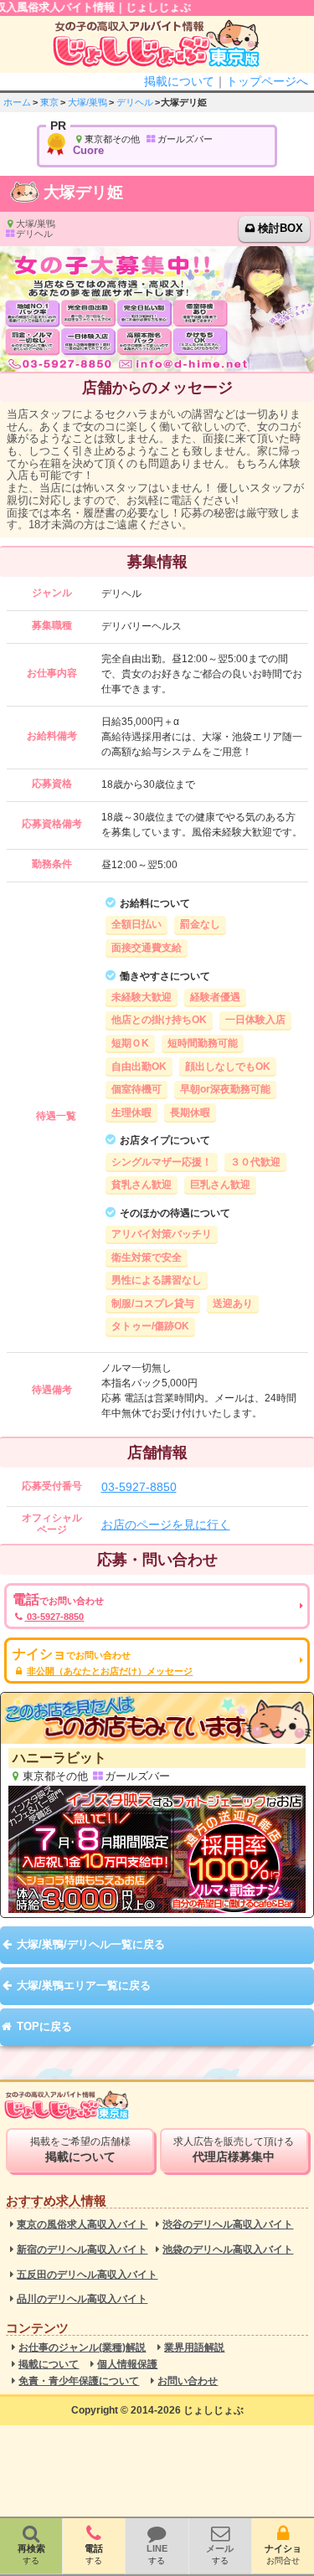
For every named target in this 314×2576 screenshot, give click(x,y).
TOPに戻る (44, 2026)
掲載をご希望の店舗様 (80, 2150)
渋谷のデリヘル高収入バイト (228, 2225)
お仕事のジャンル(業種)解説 (82, 2348)
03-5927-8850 (139, 1487)
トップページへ (267, 81)
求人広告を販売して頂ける (234, 2150)
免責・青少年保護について (79, 2381)
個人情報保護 (127, 2365)
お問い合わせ (188, 2381)
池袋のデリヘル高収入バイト (228, 2250)
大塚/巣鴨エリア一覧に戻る (84, 1985)
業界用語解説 (194, 2348)
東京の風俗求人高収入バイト (82, 2225)
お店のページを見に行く (166, 1525)
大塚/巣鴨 (88, 102)
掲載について (179, 81)
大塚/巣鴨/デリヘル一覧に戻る (91, 1944)
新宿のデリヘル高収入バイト (82, 2250)
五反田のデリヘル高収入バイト (87, 2275)
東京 (49, 102)
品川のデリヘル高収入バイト (82, 2299)
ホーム (17, 102)
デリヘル (135, 102)
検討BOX (281, 228)
